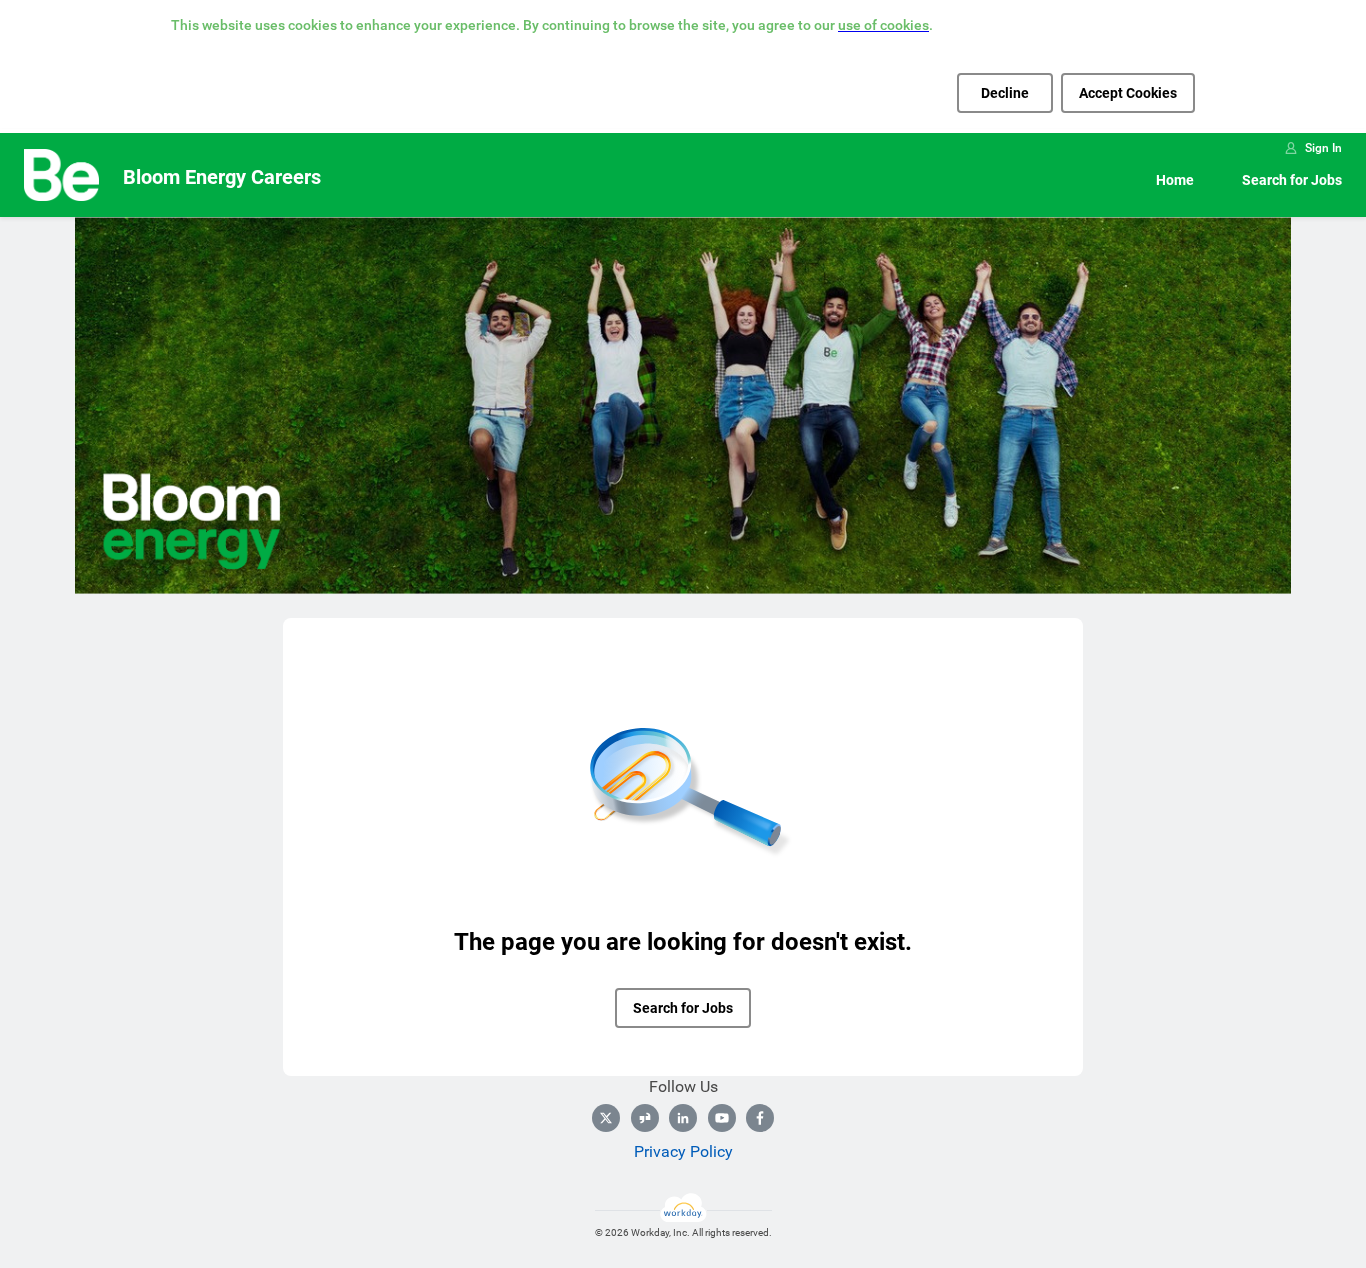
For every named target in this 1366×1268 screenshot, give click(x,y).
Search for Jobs (1292, 180)
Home (1175, 180)
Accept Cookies (1128, 93)
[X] (606, 1118)
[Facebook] (760, 1118)
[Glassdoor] (645, 1118)
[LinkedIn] (683, 1118)
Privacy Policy (683, 1151)
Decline (1005, 93)
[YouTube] (722, 1118)
